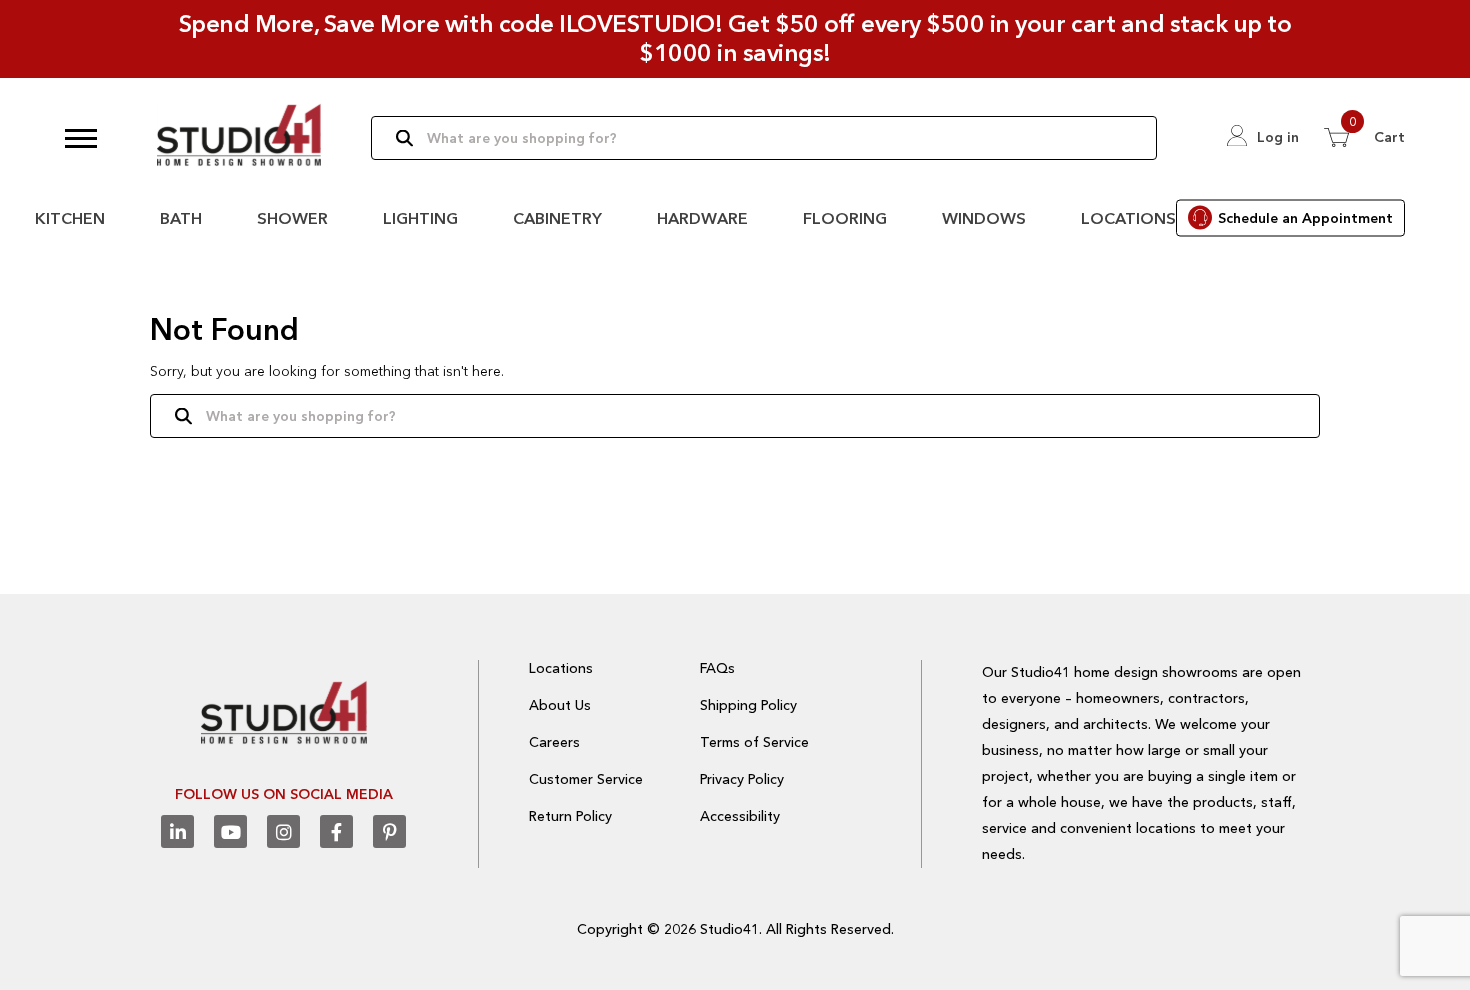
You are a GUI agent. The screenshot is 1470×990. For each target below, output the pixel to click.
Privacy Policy (742, 779)
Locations (1128, 218)
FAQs (717, 668)
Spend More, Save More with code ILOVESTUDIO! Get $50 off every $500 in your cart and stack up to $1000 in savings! (735, 38)
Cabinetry (557, 218)
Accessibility (740, 816)
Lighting (420, 218)
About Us (560, 705)
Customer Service (586, 779)
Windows (984, 218)
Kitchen (70, 218)
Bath (181, 218)
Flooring (845, 218)
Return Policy (570, 816)
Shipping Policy (748, 705)
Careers (554, 742)
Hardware (702, 218)
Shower (292, 218)
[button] (81, 138)
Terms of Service (754, 742)
